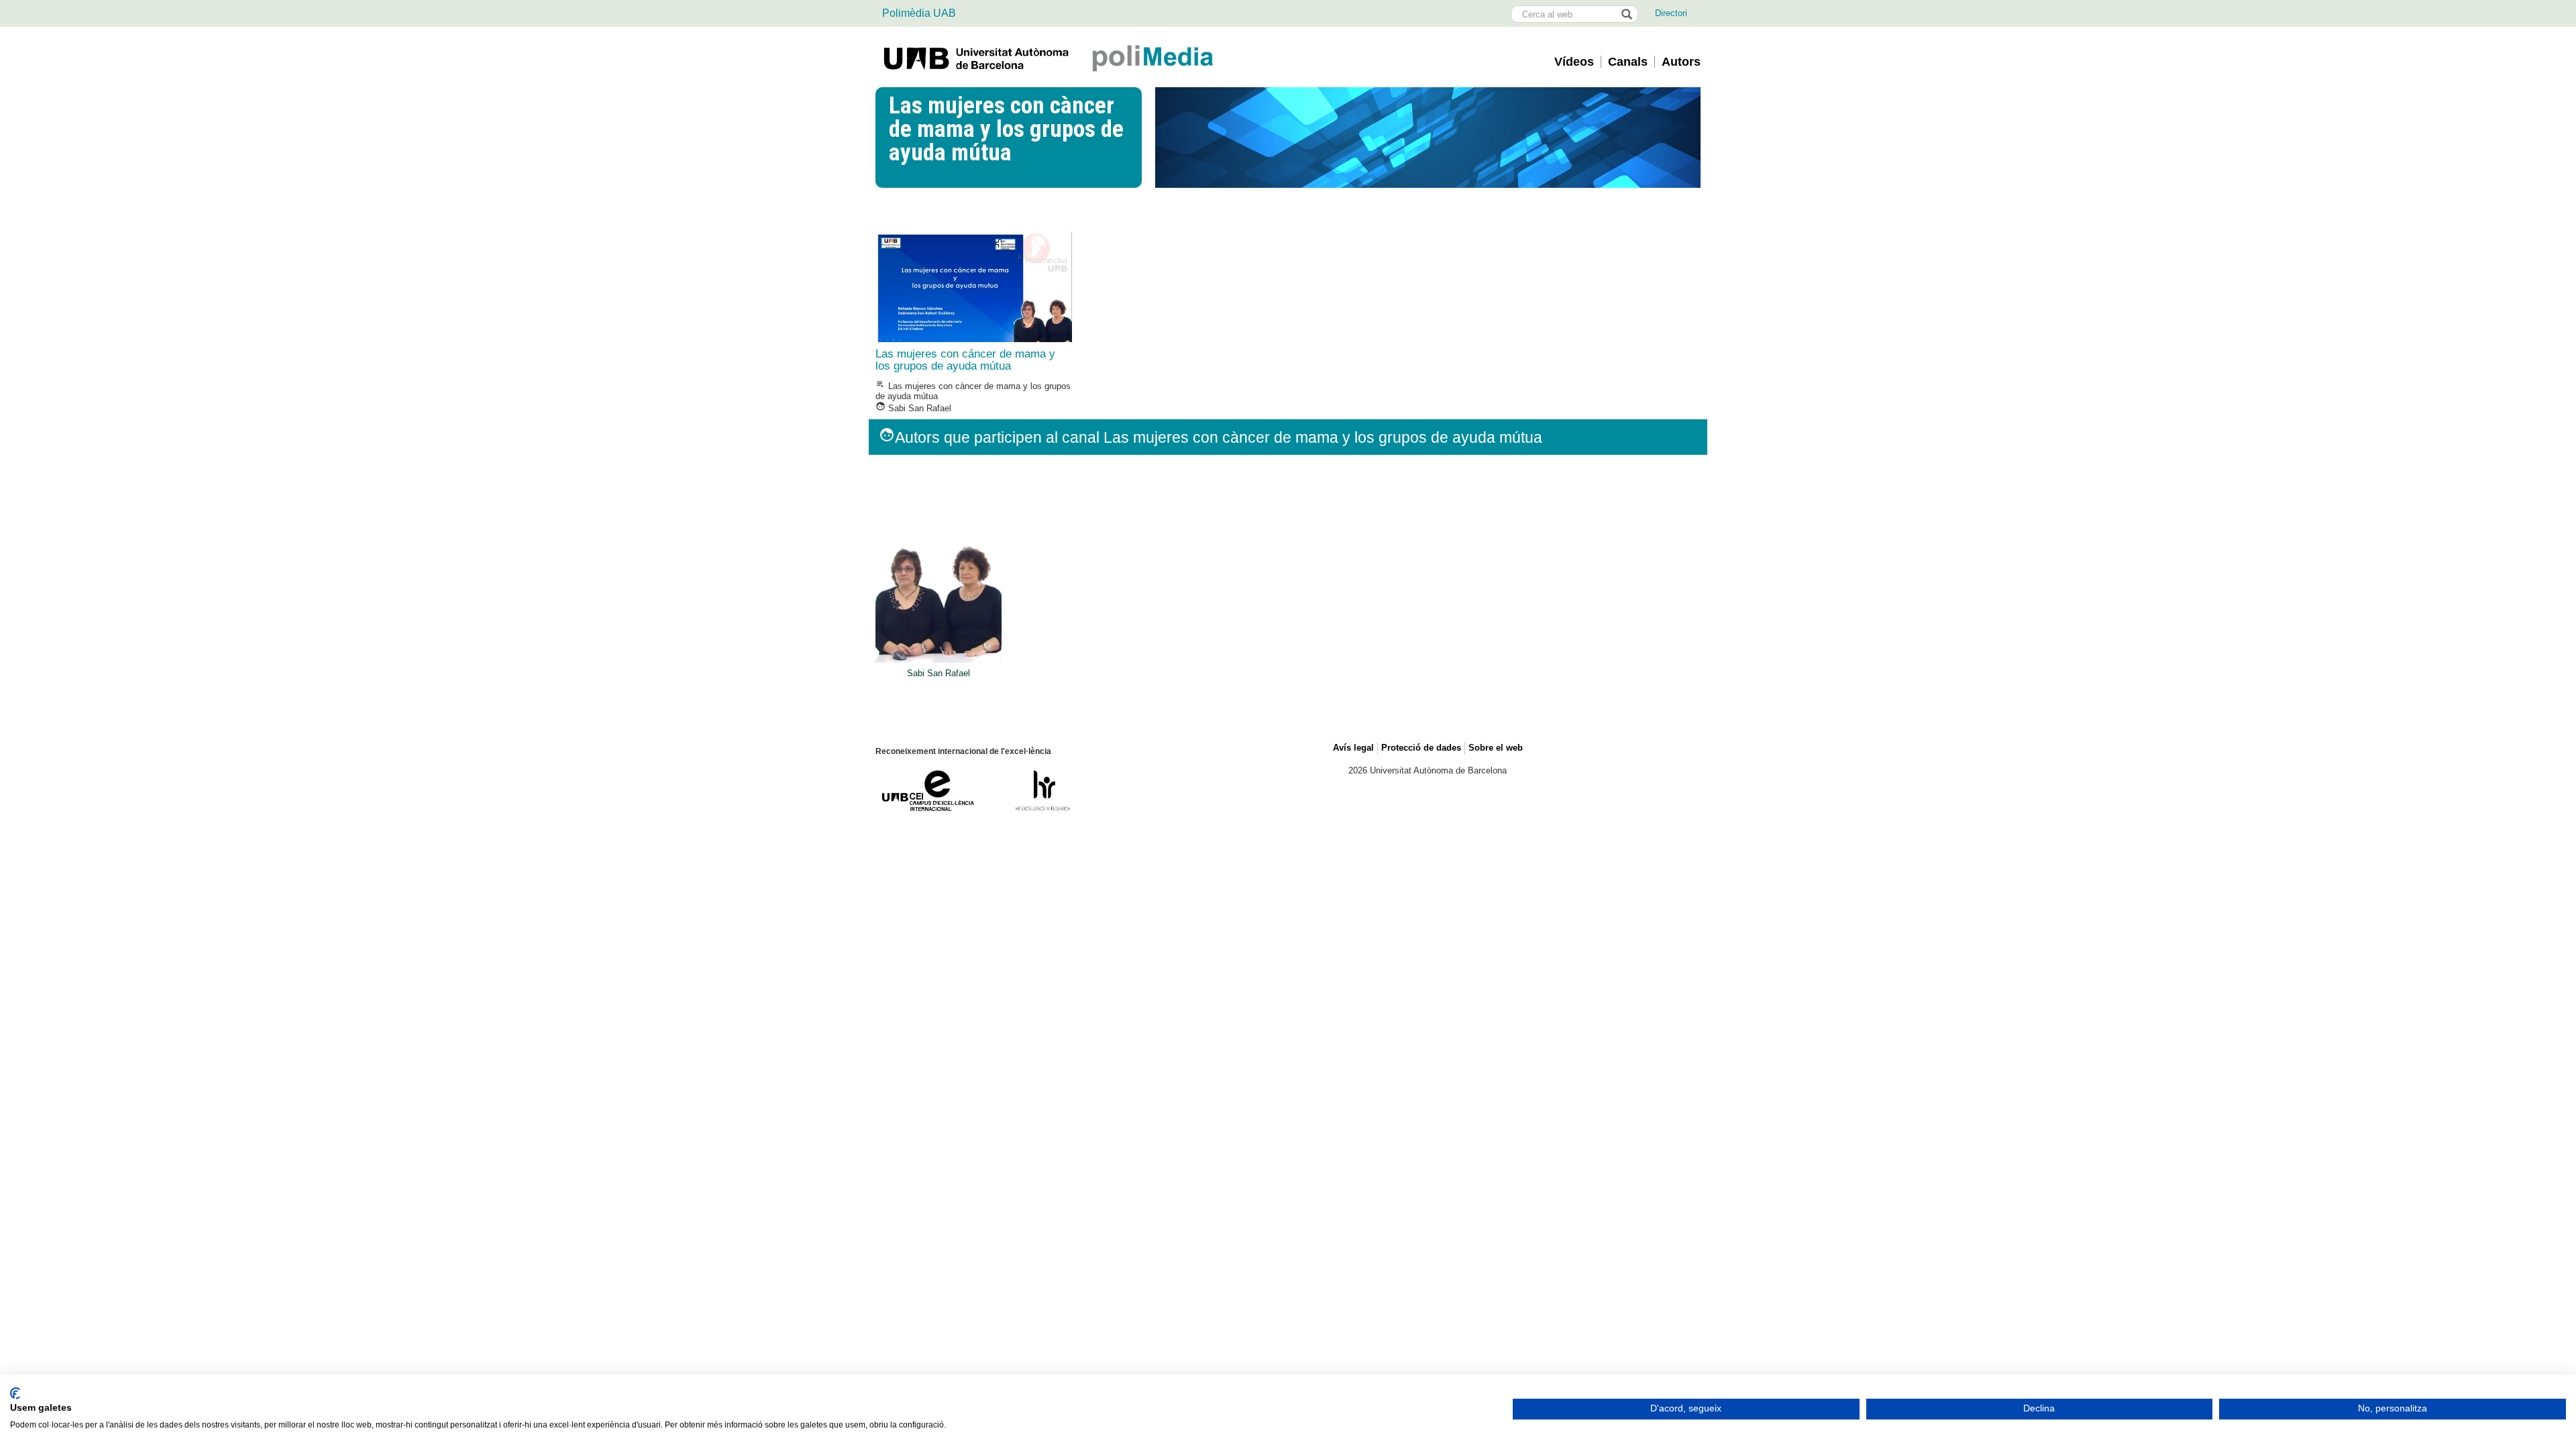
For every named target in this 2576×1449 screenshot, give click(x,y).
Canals (1628, 62)
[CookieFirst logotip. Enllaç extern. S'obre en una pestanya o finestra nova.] (15, 1393)
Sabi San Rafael (913, 408)
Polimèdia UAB (919, 13)
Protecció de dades (1421, 748)
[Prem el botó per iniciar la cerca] (1626, 14)
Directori (1671, 13)
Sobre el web (1496, 748)
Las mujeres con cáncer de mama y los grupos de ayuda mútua (965, 360)
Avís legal (1353, 748)
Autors (1681, 62)
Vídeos (1574, 62)
